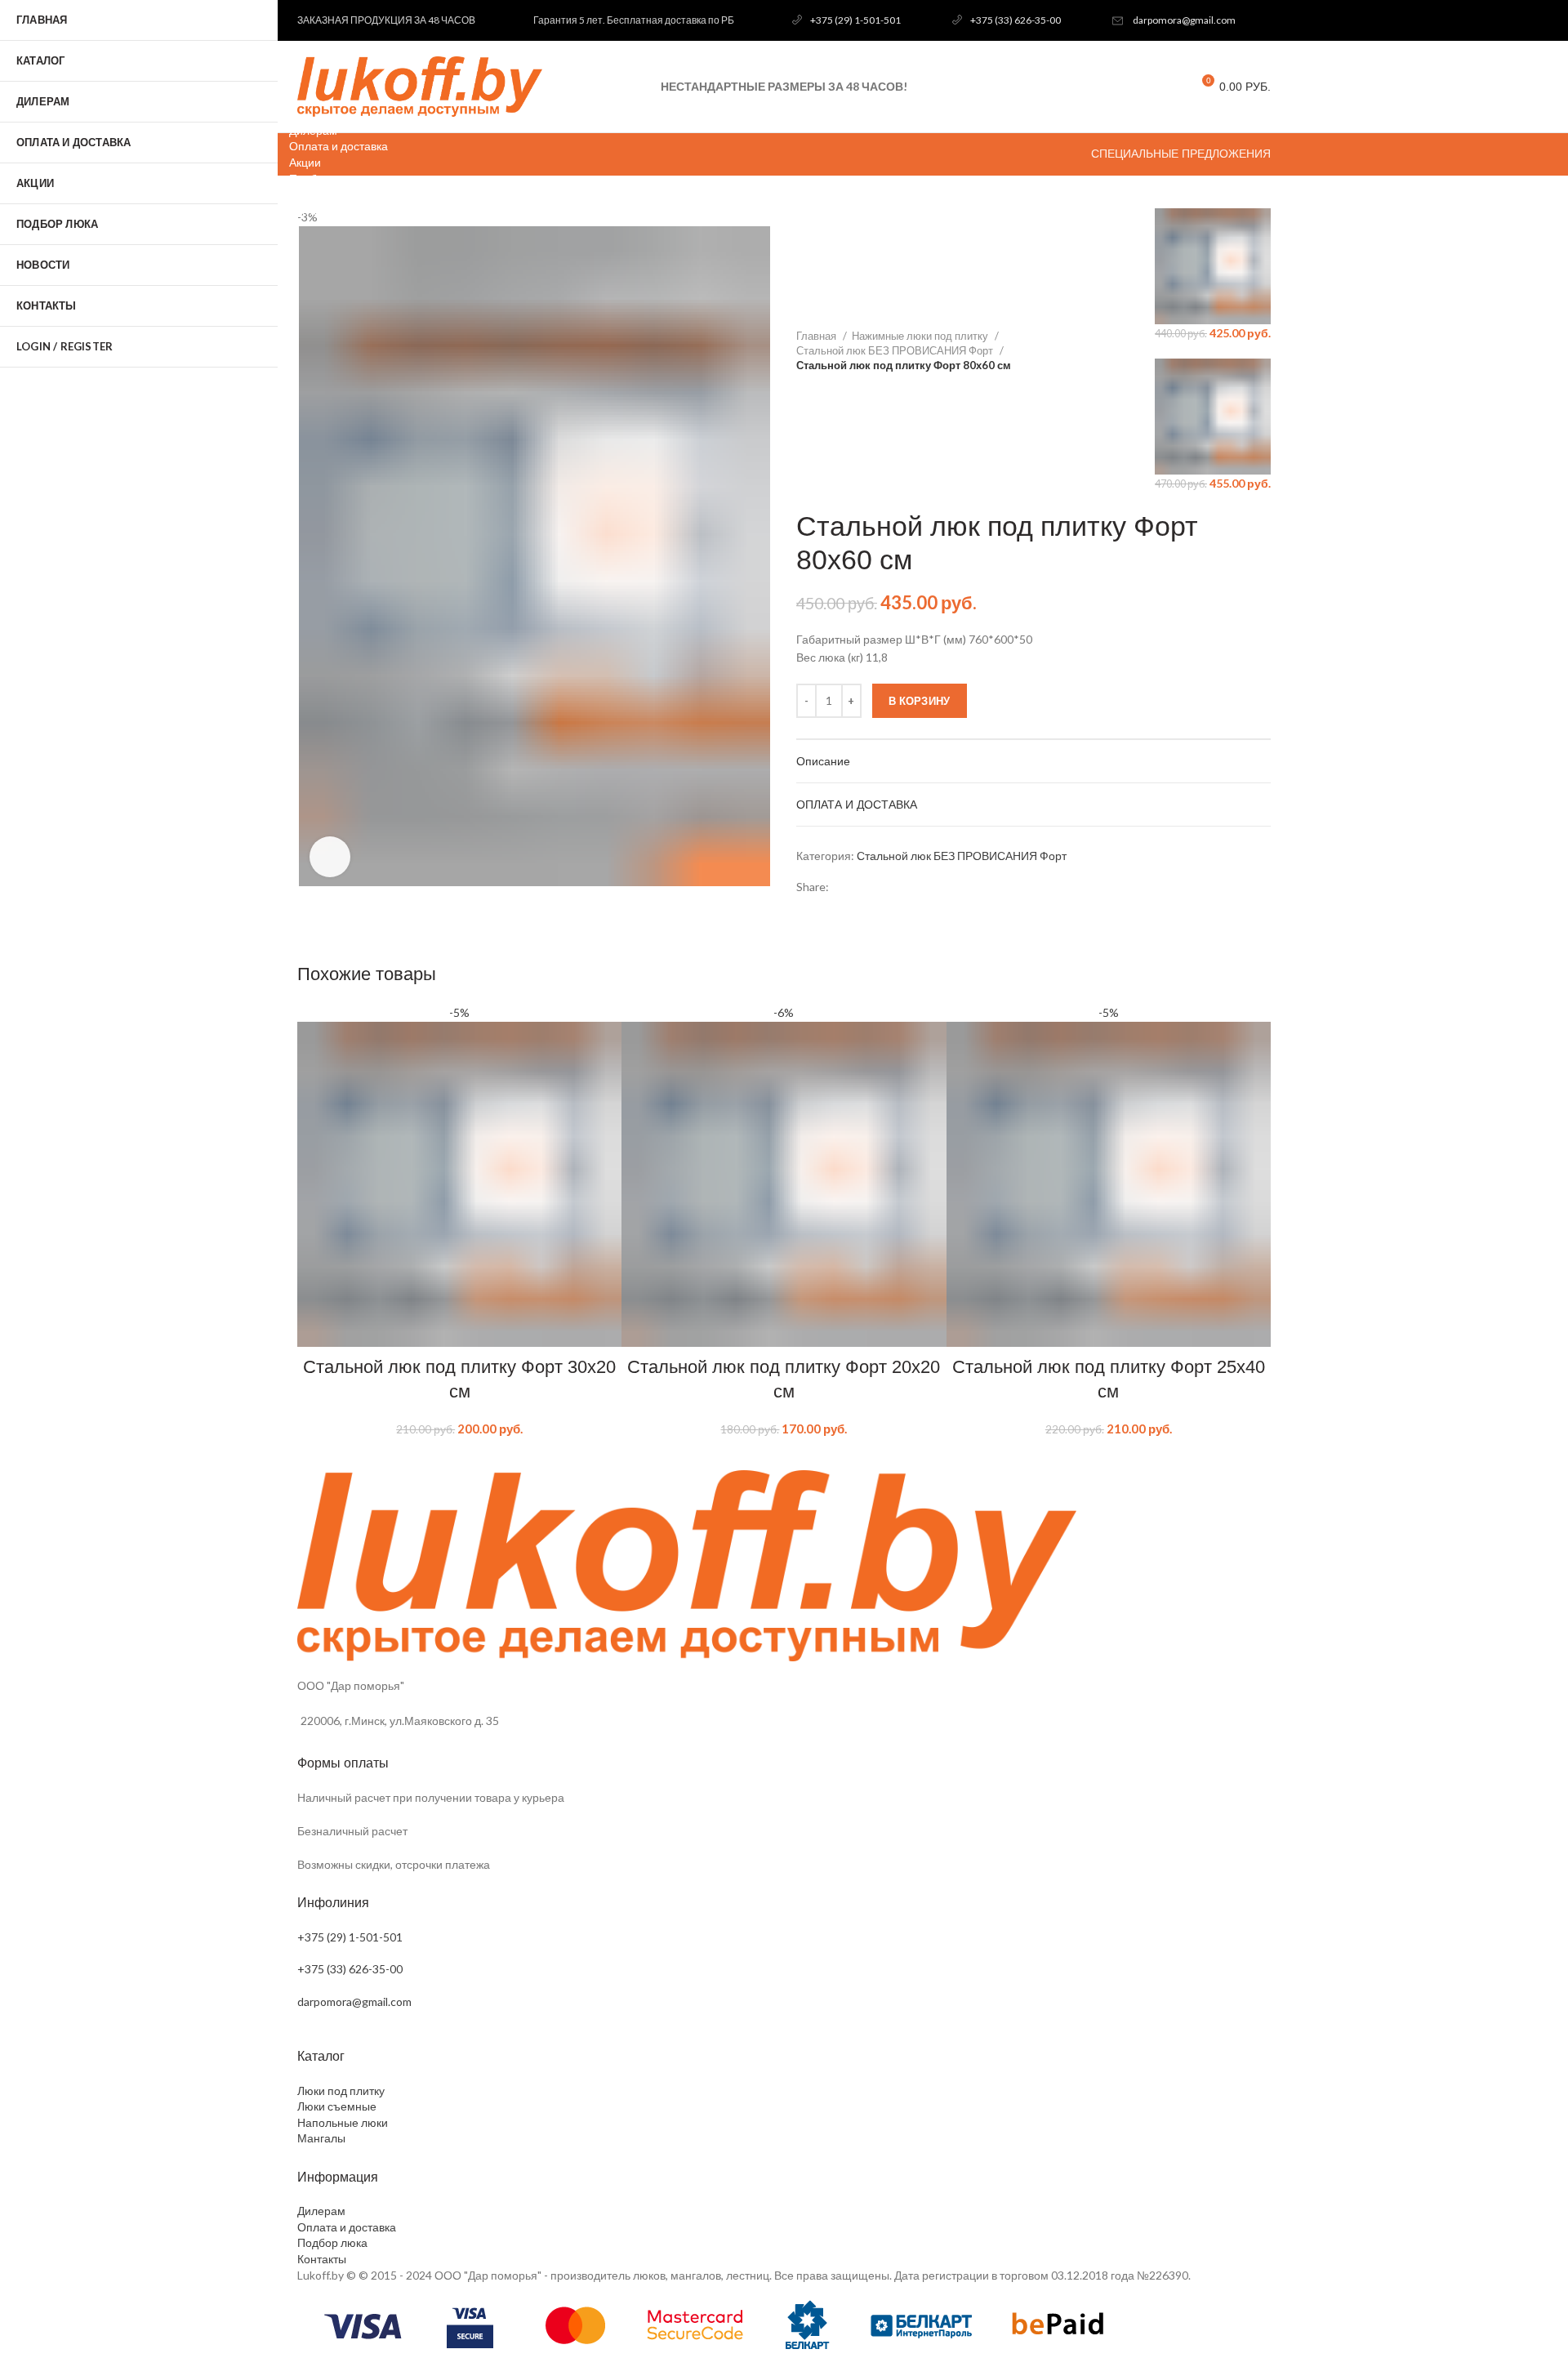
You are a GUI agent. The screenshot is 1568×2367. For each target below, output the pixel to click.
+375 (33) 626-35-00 (1016, 20)
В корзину (920, 701)
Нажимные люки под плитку (921, 336)
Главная (817, 336)
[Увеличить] (330, 857)
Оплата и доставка (347, 2227)
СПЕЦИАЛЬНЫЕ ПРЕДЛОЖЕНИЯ (1181, 154)
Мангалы (321, 2138)
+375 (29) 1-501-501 (855, 20)
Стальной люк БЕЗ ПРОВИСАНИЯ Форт (896, 350)
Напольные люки (343, 2122)
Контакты (322, 2259)
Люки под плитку (341, 2091)
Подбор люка (332, 2242)
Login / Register (65, 346)
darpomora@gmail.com (1184, 20)
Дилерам (321, 2211)
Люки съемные (337, 2106)
